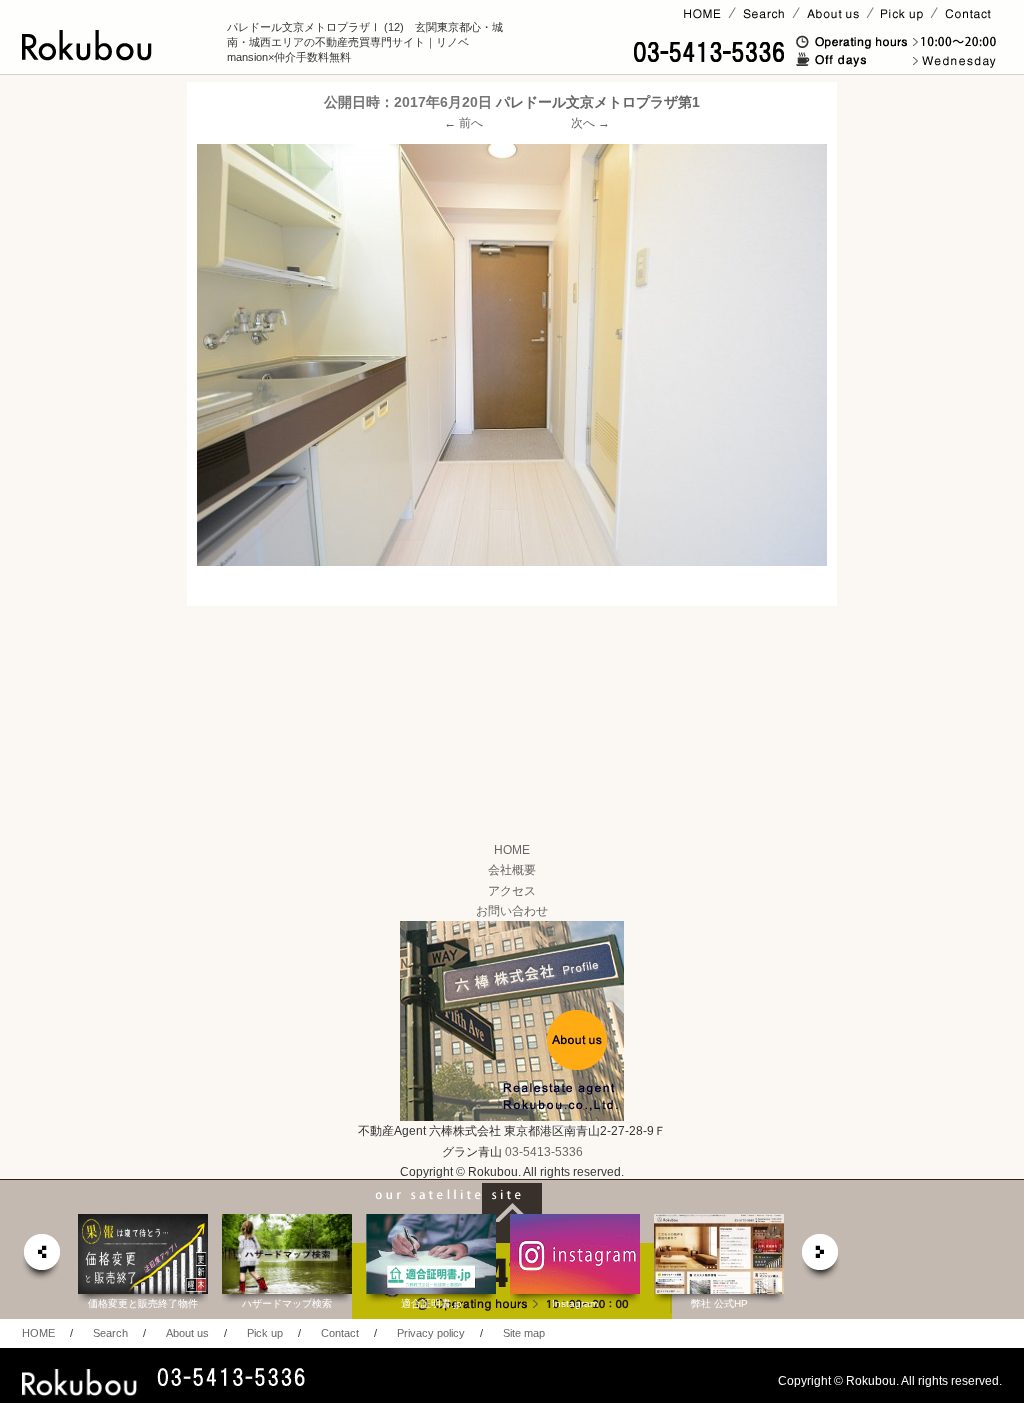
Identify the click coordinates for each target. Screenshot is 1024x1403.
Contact (340, 1333)
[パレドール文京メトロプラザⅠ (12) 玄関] (512, 354)
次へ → (590, 123)
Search (110, 1333)
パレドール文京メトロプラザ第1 (598, 102)
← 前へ (463, 123)
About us (187, 1333)
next (821, 1257)
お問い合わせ (512, 911)
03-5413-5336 (544, 1152)
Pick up (265, 1333)
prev (41, 1257)
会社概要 (512, 870)
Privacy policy (431, 1333)
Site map (524, 1333)
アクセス (512, 891)
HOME (512, 850)
